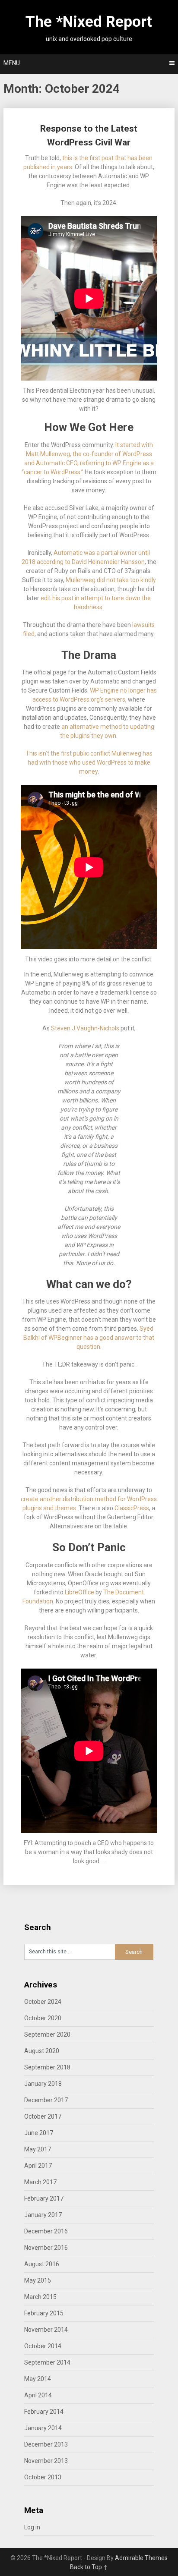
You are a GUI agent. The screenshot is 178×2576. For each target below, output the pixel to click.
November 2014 (46, 2330)
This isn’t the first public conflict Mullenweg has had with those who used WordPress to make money (89, 762)
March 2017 (40, 2182)
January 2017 (43, 2215)
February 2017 (44, 2198)
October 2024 (43, 2002)
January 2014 (43, 2428)
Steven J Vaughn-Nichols (85, 1028)
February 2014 (44, 2412)
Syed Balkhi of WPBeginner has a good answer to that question (89, 1338)
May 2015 (38, 2280)
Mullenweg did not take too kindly (111, 580)
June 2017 (39, 2133)
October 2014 (43, 2346)
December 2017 (46, 2100)
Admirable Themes (141, 2558)
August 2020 (42, 2051)
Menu (12, 63)
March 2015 (40, 2297)
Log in (32, 2527)
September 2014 (47, 2362)
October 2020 (43, 2018)
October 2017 (43, 2116)
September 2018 (47, 2067)
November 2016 (46, 2248)
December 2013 (46, 2444)
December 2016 (46, 2231)
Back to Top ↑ (89, 2567)
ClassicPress (131, 1508)
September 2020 (47, 2034)
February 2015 (44, 2313)
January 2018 (43, 2084)
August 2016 (42, 2264)
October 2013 (43, 2477)
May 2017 (38, 2149)
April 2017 (38, 2166)
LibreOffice (79, 1592)
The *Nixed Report (89, 22)
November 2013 (46, 2461)
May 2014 (38, 2379)
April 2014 (38, 2395)
